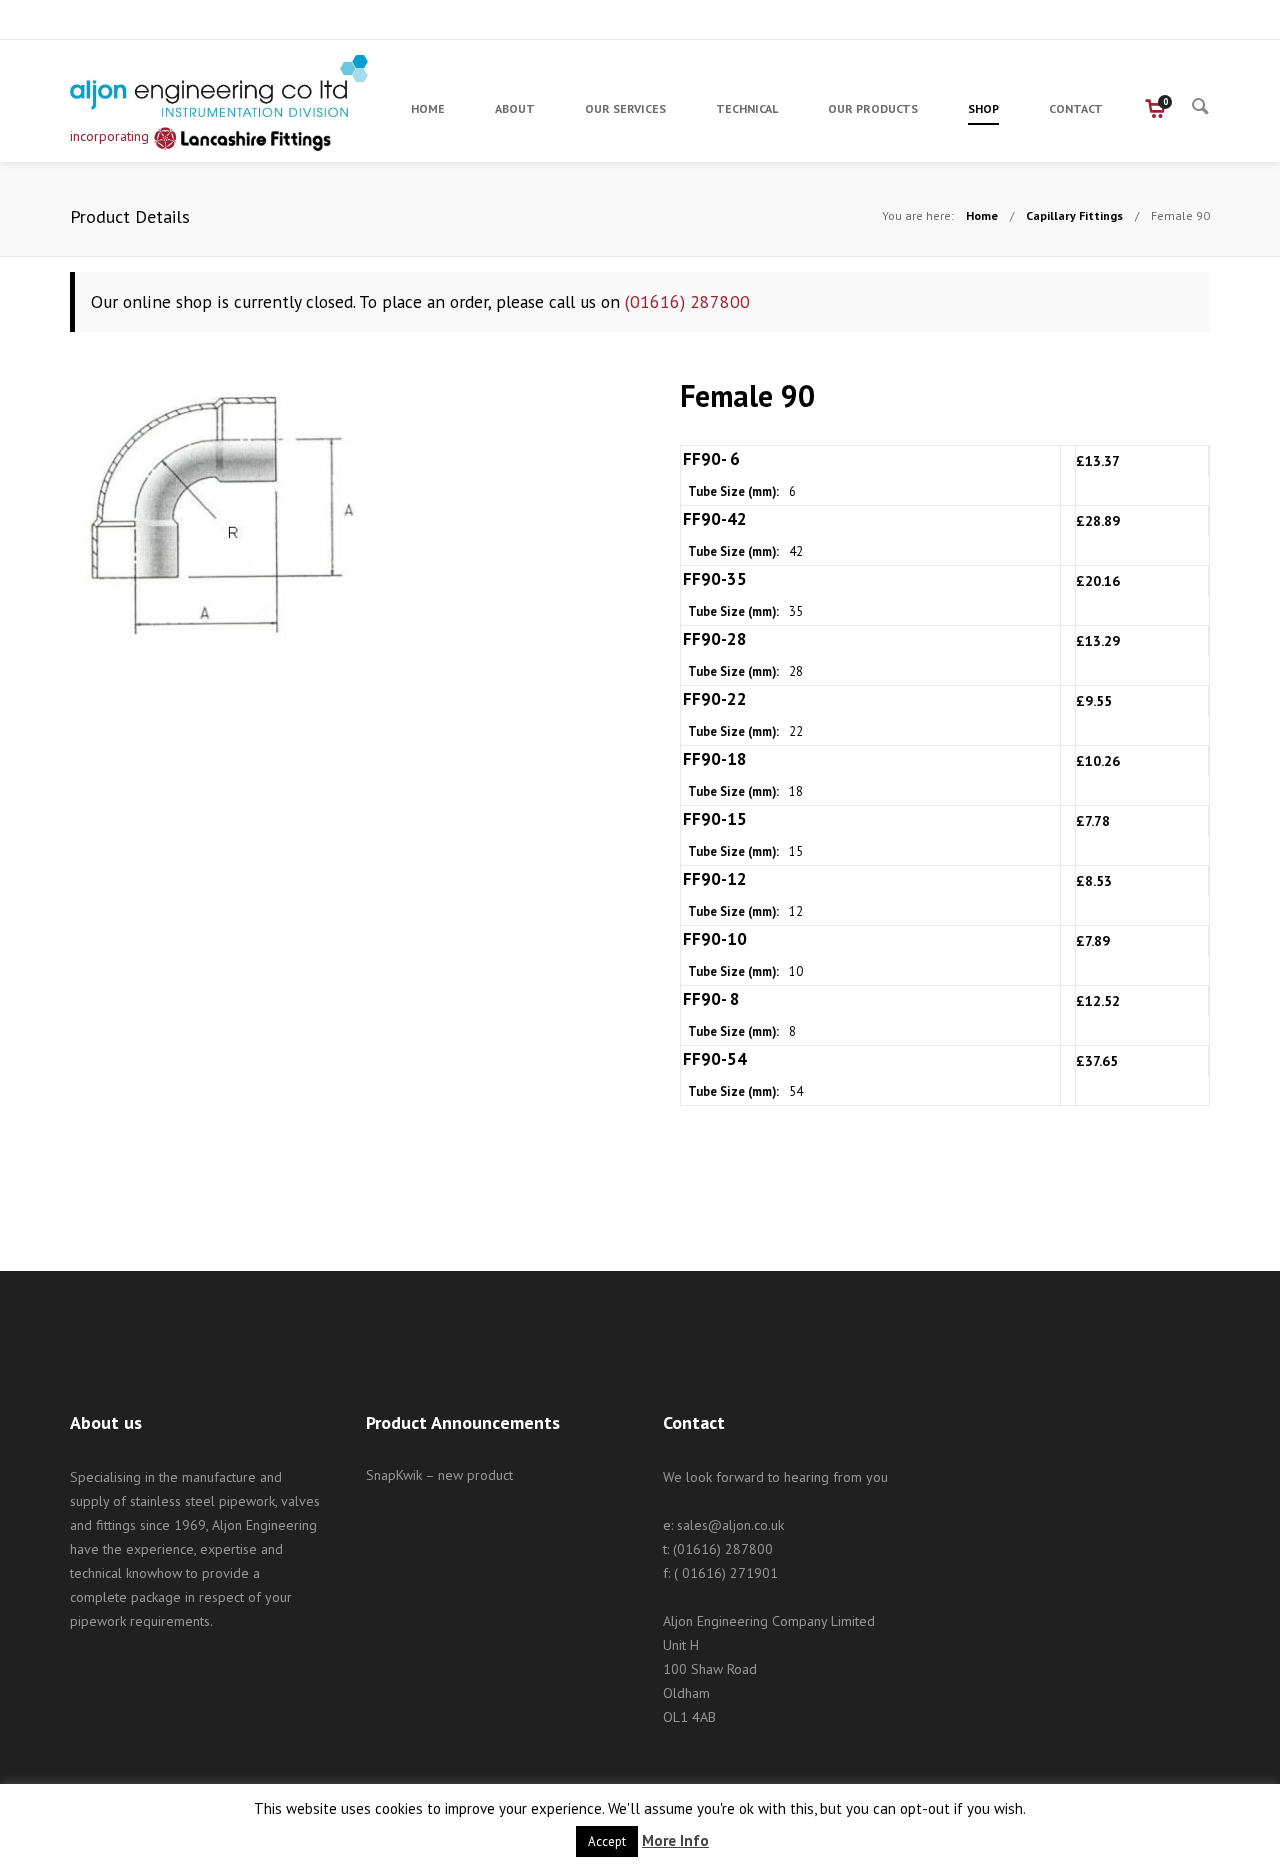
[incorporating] (220, 86)
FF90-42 (715, 519)
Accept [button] (607, 1841)
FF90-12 (715, 879)
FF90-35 (715, 579)
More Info (675, 1840)
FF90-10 (715, 939)
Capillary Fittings (1074, 215)
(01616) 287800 (687, 301)
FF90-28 (715, 639)
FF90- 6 (711, 459)
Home (982, 215)
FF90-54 (715, 1059)
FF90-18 (715, 759)
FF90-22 (715, 699)
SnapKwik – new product (439, 1475)
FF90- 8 (711, 999)
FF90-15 (715, 819)
